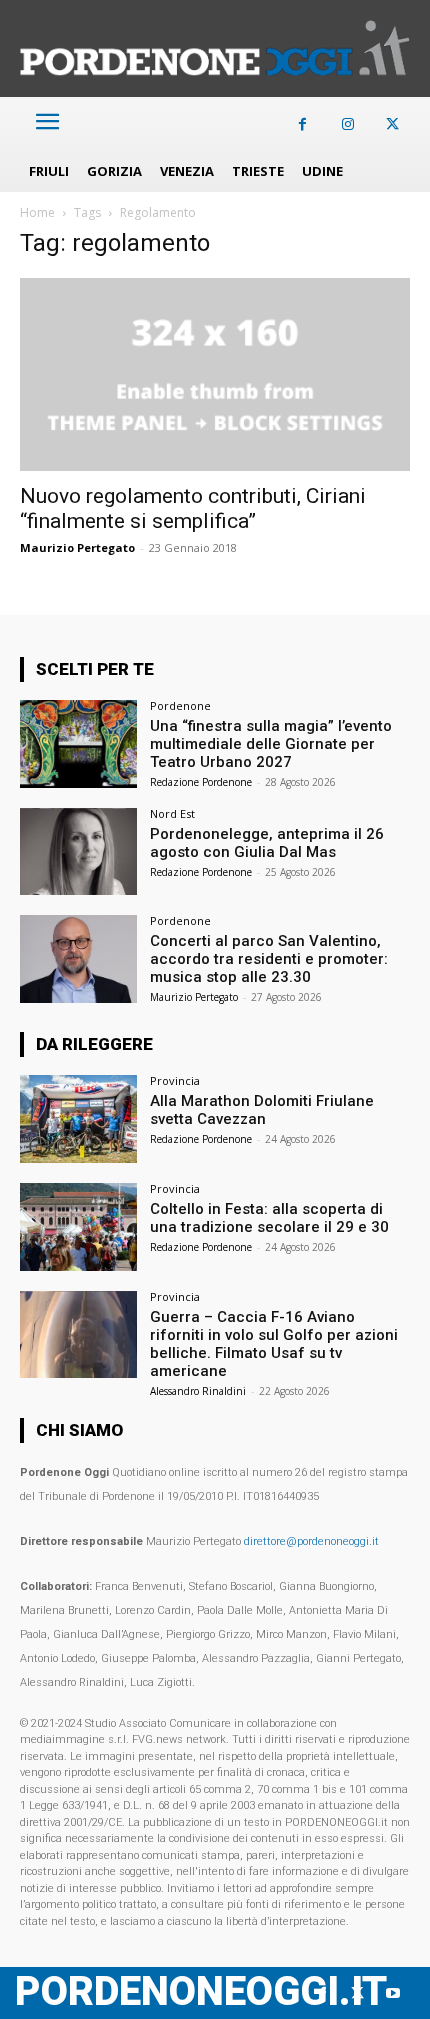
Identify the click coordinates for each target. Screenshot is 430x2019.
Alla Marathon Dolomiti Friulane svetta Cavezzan (262, 1110)
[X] (392, 124)
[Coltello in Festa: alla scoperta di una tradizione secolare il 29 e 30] (78, 1227)
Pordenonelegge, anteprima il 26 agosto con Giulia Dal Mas (267, 843)
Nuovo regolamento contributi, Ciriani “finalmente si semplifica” (193, 508)
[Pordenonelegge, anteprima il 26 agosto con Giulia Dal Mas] (78, 852)
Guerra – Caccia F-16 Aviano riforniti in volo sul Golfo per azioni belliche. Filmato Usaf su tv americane (274, 1344)
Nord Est (172, 813)
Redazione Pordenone (201, 782)
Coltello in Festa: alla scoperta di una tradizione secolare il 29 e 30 (269, 1218)
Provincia (175, 1080)
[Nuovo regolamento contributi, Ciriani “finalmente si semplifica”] (215, 374)
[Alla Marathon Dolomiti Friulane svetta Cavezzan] (78, 1119)
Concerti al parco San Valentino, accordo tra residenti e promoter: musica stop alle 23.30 (269, 959)
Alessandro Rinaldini (198, 1391)
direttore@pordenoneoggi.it (311, 1541)
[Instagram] (347, 124)
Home (37, 212)
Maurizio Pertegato (77, 547)
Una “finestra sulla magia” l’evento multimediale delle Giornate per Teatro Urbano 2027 (271, 744)
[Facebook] (302, 124)
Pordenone (180, 705)
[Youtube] (392, 1993)
